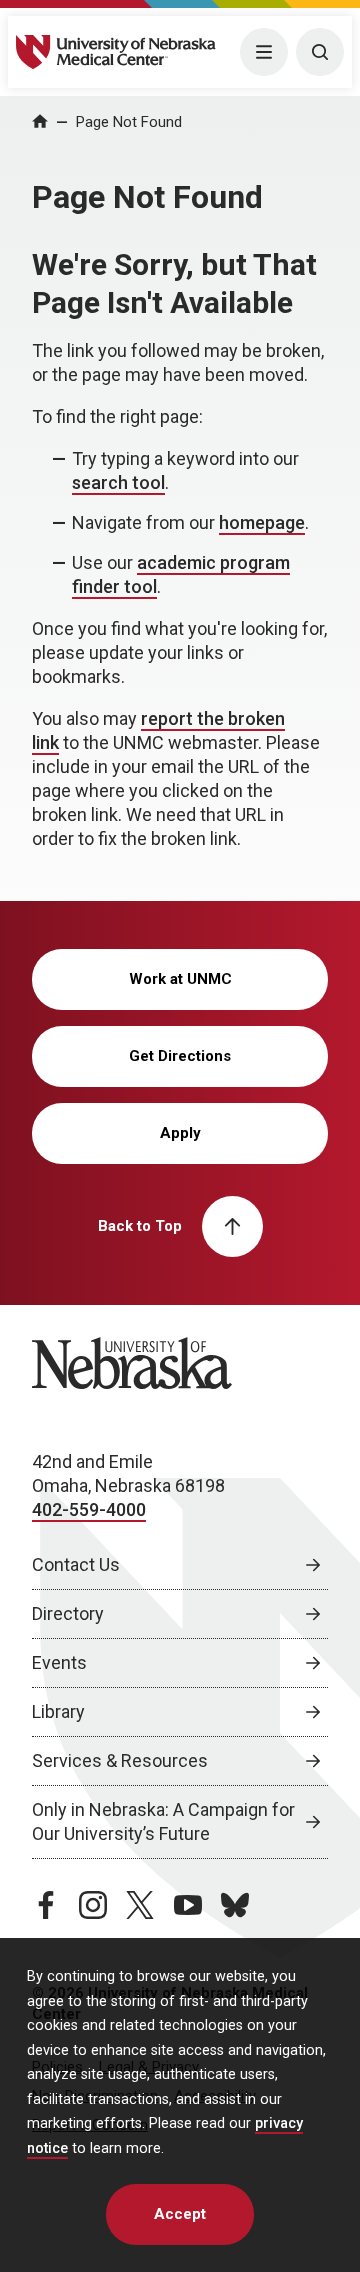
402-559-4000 (89, 1509)
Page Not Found (129, 122)
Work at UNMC (180, 979)
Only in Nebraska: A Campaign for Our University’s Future (163, 1821)
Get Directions (180, 1056)
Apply (180, 1133)
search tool (118, 482)
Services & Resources (120, 1760)
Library (58, 1711)
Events (59, 1662)
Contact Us (76, 1564)
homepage (262, 522)
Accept (180, 2214)
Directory (68, 1613)
